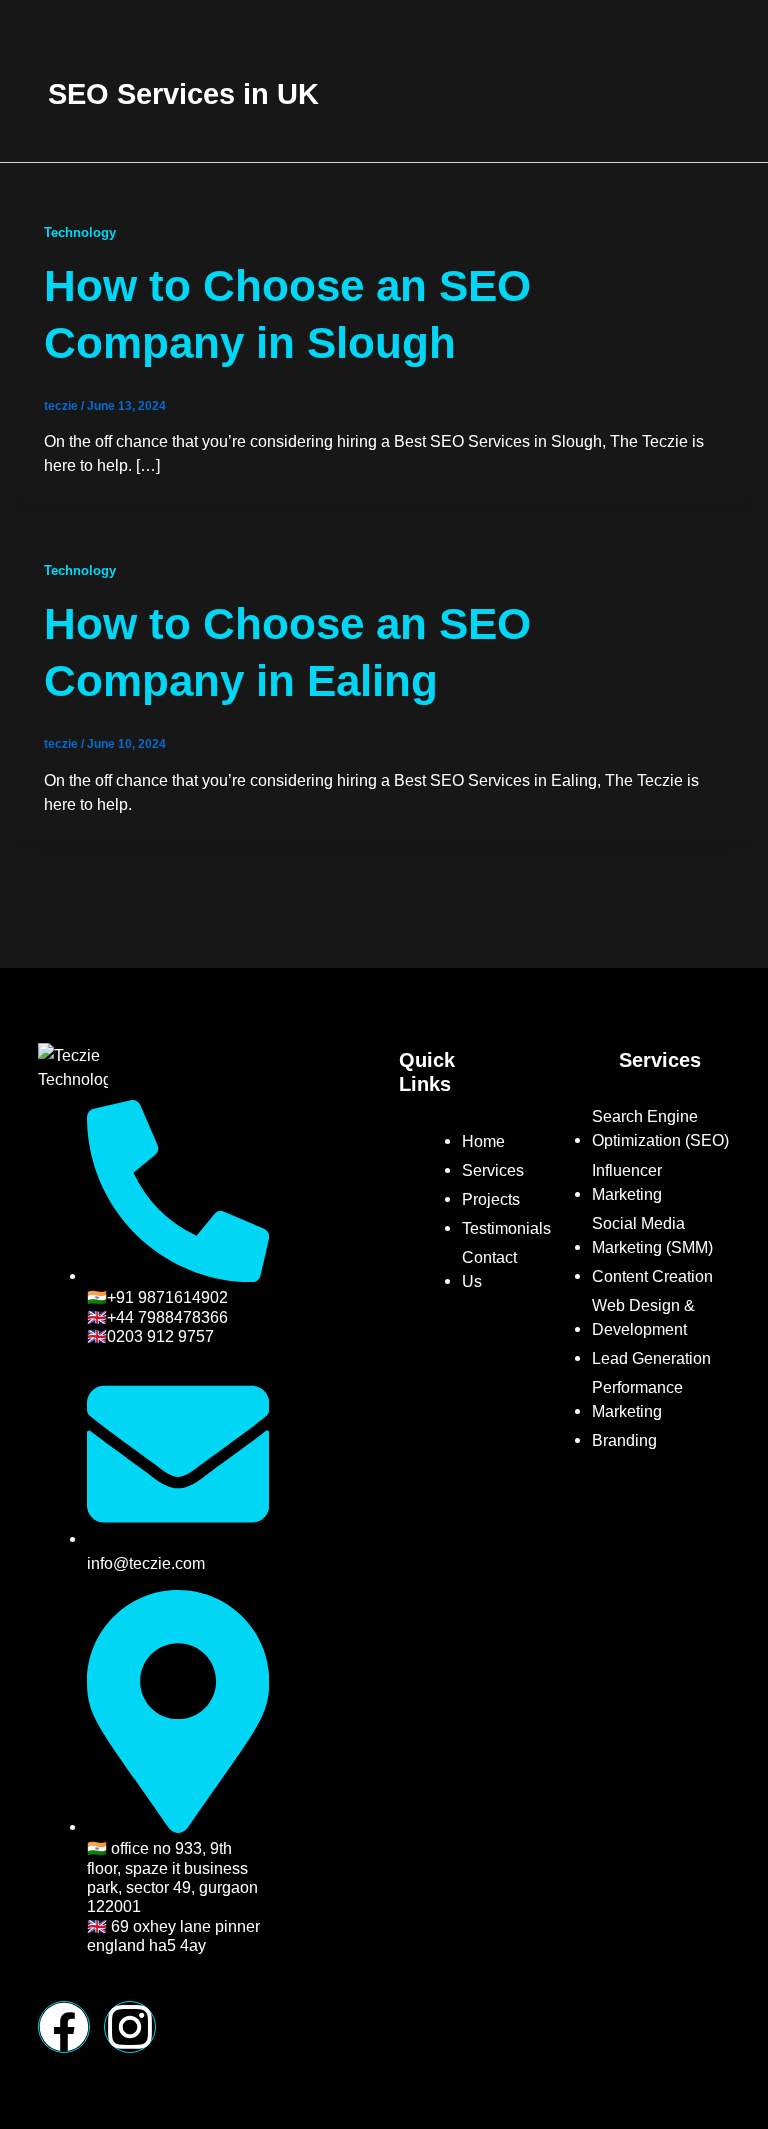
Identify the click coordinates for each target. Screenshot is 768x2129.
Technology (80, 232)
